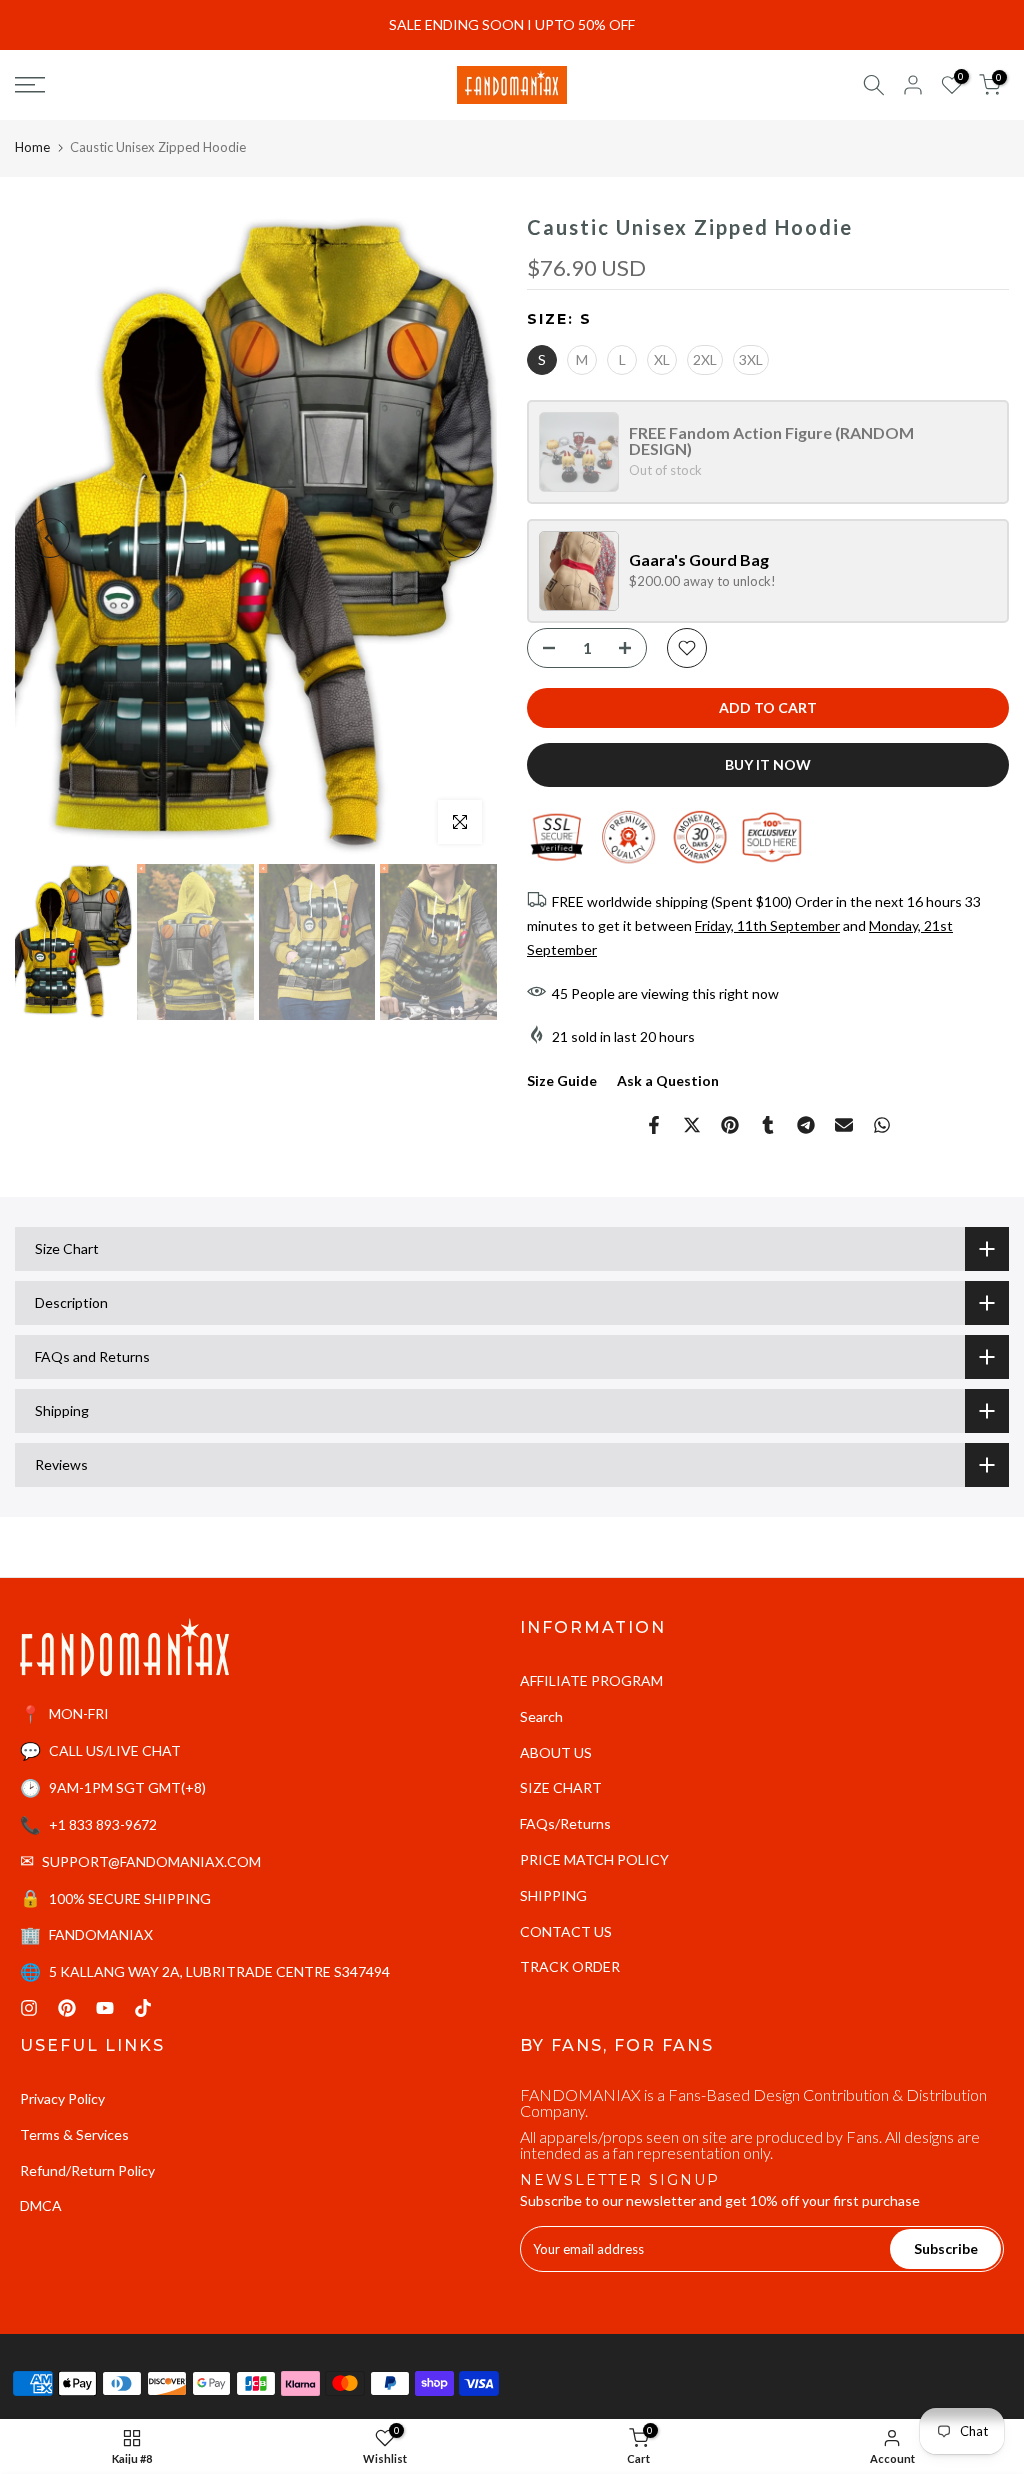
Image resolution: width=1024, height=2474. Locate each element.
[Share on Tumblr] (768, 1125)
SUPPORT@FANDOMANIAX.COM (151, 1861)
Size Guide (562, 1080)
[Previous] (50, 538)
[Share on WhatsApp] (882, 1125)
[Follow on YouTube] (105, 2008)
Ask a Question (668, 1080)
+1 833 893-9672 (103, 1824)
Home (32, 147)
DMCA (41, 2205)
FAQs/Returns (565, 1823)
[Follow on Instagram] (29, 2008)
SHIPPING (553, 1895)
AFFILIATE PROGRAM (591, 1680)
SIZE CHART (561, 1787)
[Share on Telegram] (806, 1125)
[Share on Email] (844, 1125)
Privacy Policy (62, 2098)
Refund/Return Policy (87, 2170)
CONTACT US (566, 1931)
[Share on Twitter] (692, 1125)
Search (541, 1716)
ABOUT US (556, 1752)
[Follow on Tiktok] (143, 2008)
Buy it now (768, 764)
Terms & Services (74, 2134)
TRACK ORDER (570, 1966)
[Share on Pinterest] (730, 1125)
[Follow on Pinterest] (67, 2008)
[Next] (462, 538)
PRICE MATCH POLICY (594, 1859)
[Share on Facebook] (654, 1125)
